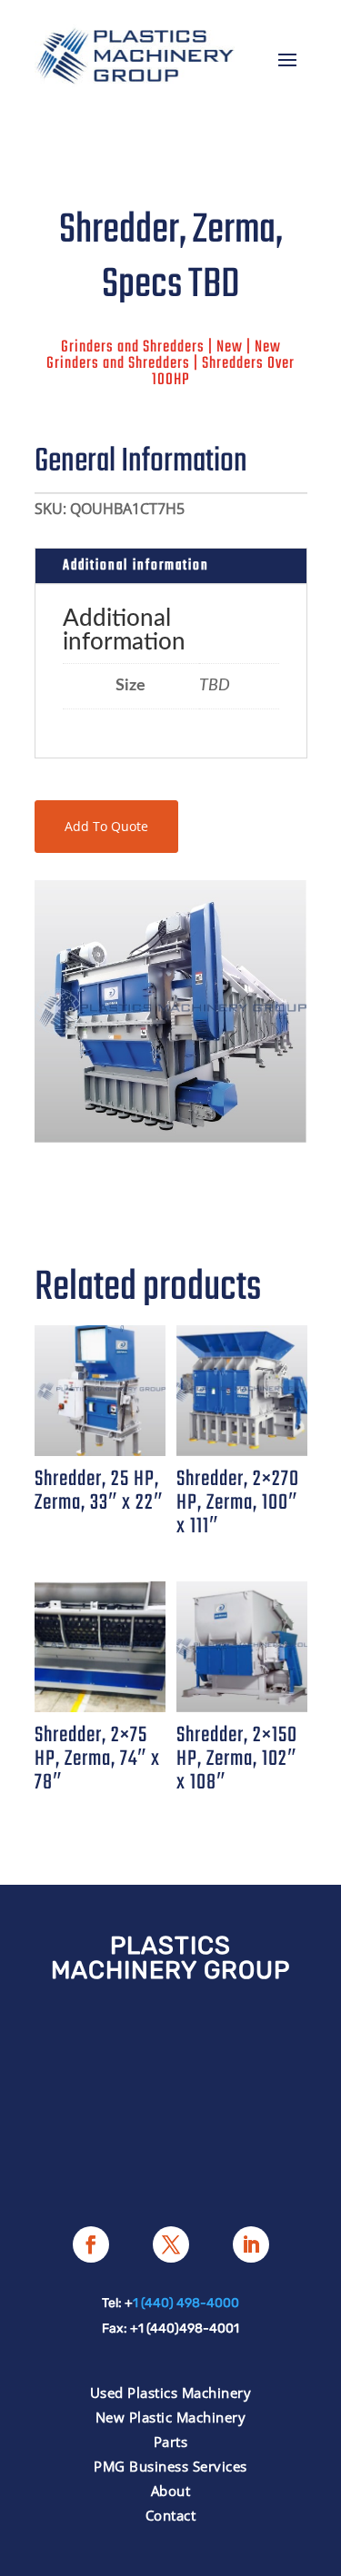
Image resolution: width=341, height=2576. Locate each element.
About (171, 2491)
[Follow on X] (171, 2244)
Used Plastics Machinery (171, 2393)
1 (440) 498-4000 (186, 2303)
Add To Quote (106, 826)
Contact (171, 2515)
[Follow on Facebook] (91, 2244)
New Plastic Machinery (171, 2417)
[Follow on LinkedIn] (251, 2244)
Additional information (136, 566)
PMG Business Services (170, 2466)
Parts (171, 2442)
